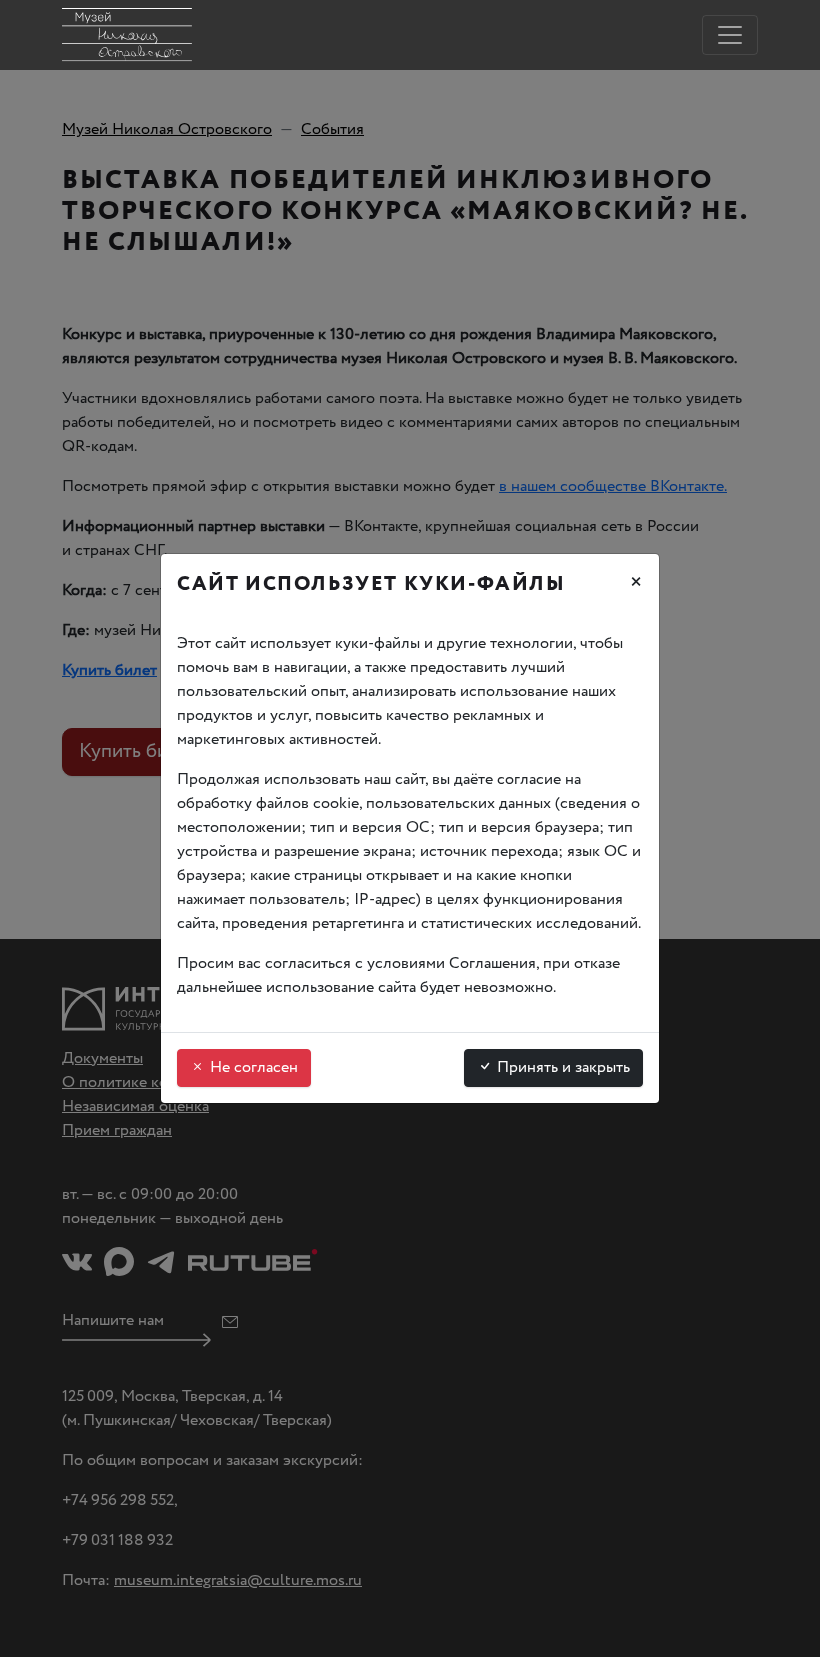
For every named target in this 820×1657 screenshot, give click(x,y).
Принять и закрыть (561, 1067)
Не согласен (252, 1067)
